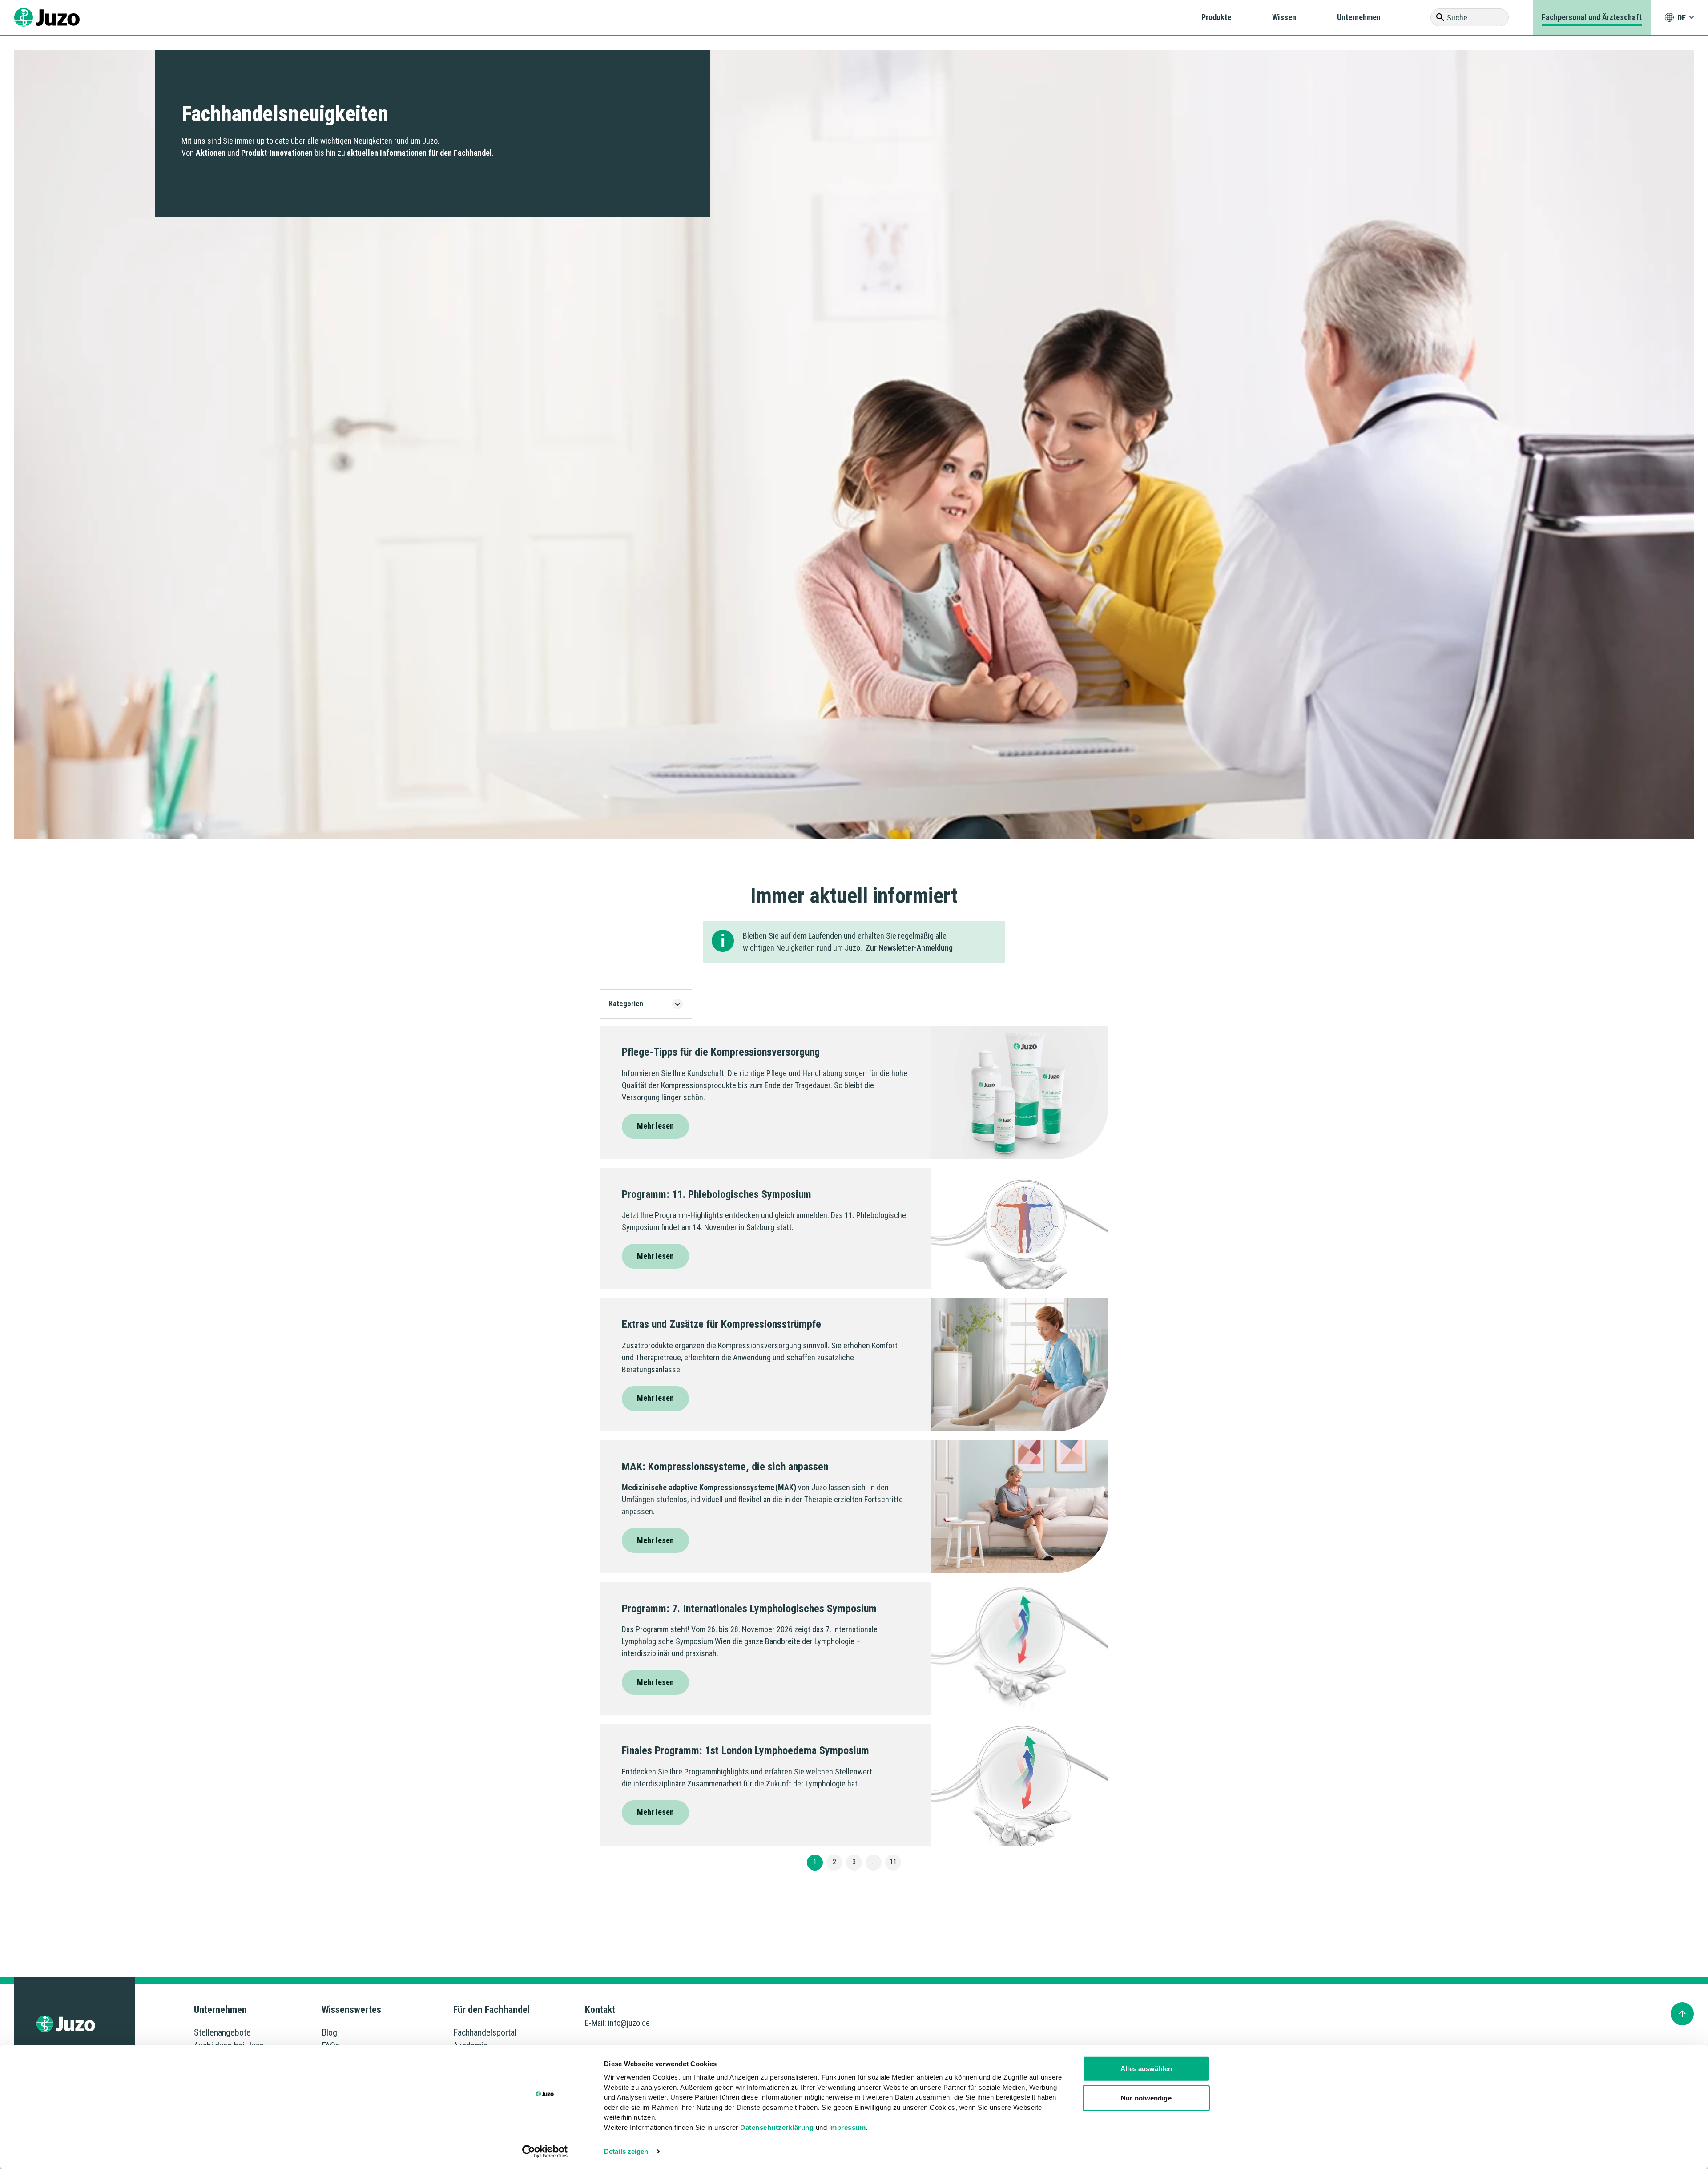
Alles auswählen (1146, 2069)
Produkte (1216, 17)
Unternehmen (1359, 17)
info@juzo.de (629, 2023)
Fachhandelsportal (485, 2032)
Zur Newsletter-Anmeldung (909, 948)
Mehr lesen (655, 1126)
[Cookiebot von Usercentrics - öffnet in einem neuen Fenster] (545, 2152)
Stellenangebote (222, 2032)
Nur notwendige (1146, 2098)
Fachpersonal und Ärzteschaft (1592, 17)
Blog (329, 2032)
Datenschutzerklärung (777, 2127)
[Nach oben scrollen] (1682, 2014)
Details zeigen (626, 2151)
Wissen (1284, 17)
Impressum (848, 2127)
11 (893, 1862)
